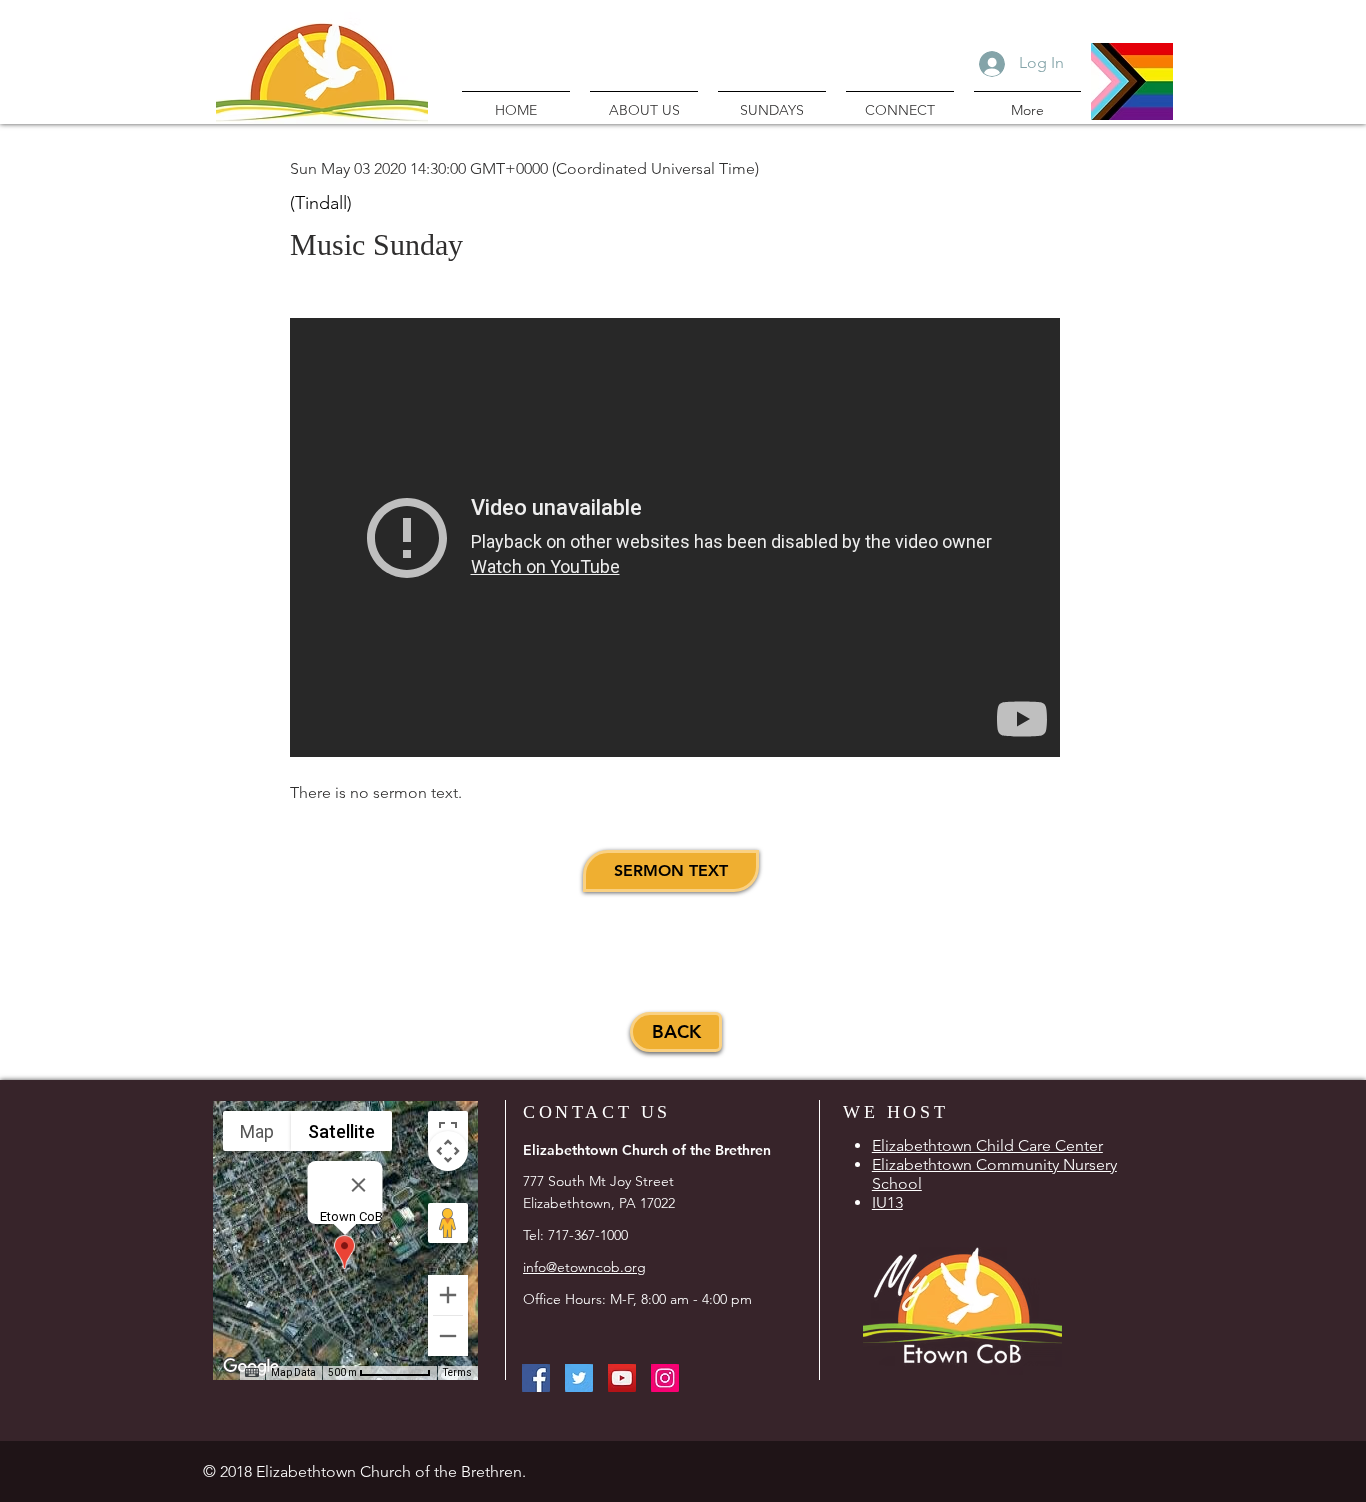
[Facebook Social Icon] (536, 1378)
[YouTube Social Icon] (622, 1378)
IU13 (887, 1202)
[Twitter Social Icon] (579, 1378)
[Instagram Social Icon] (665, 1378)
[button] (671, 871)
